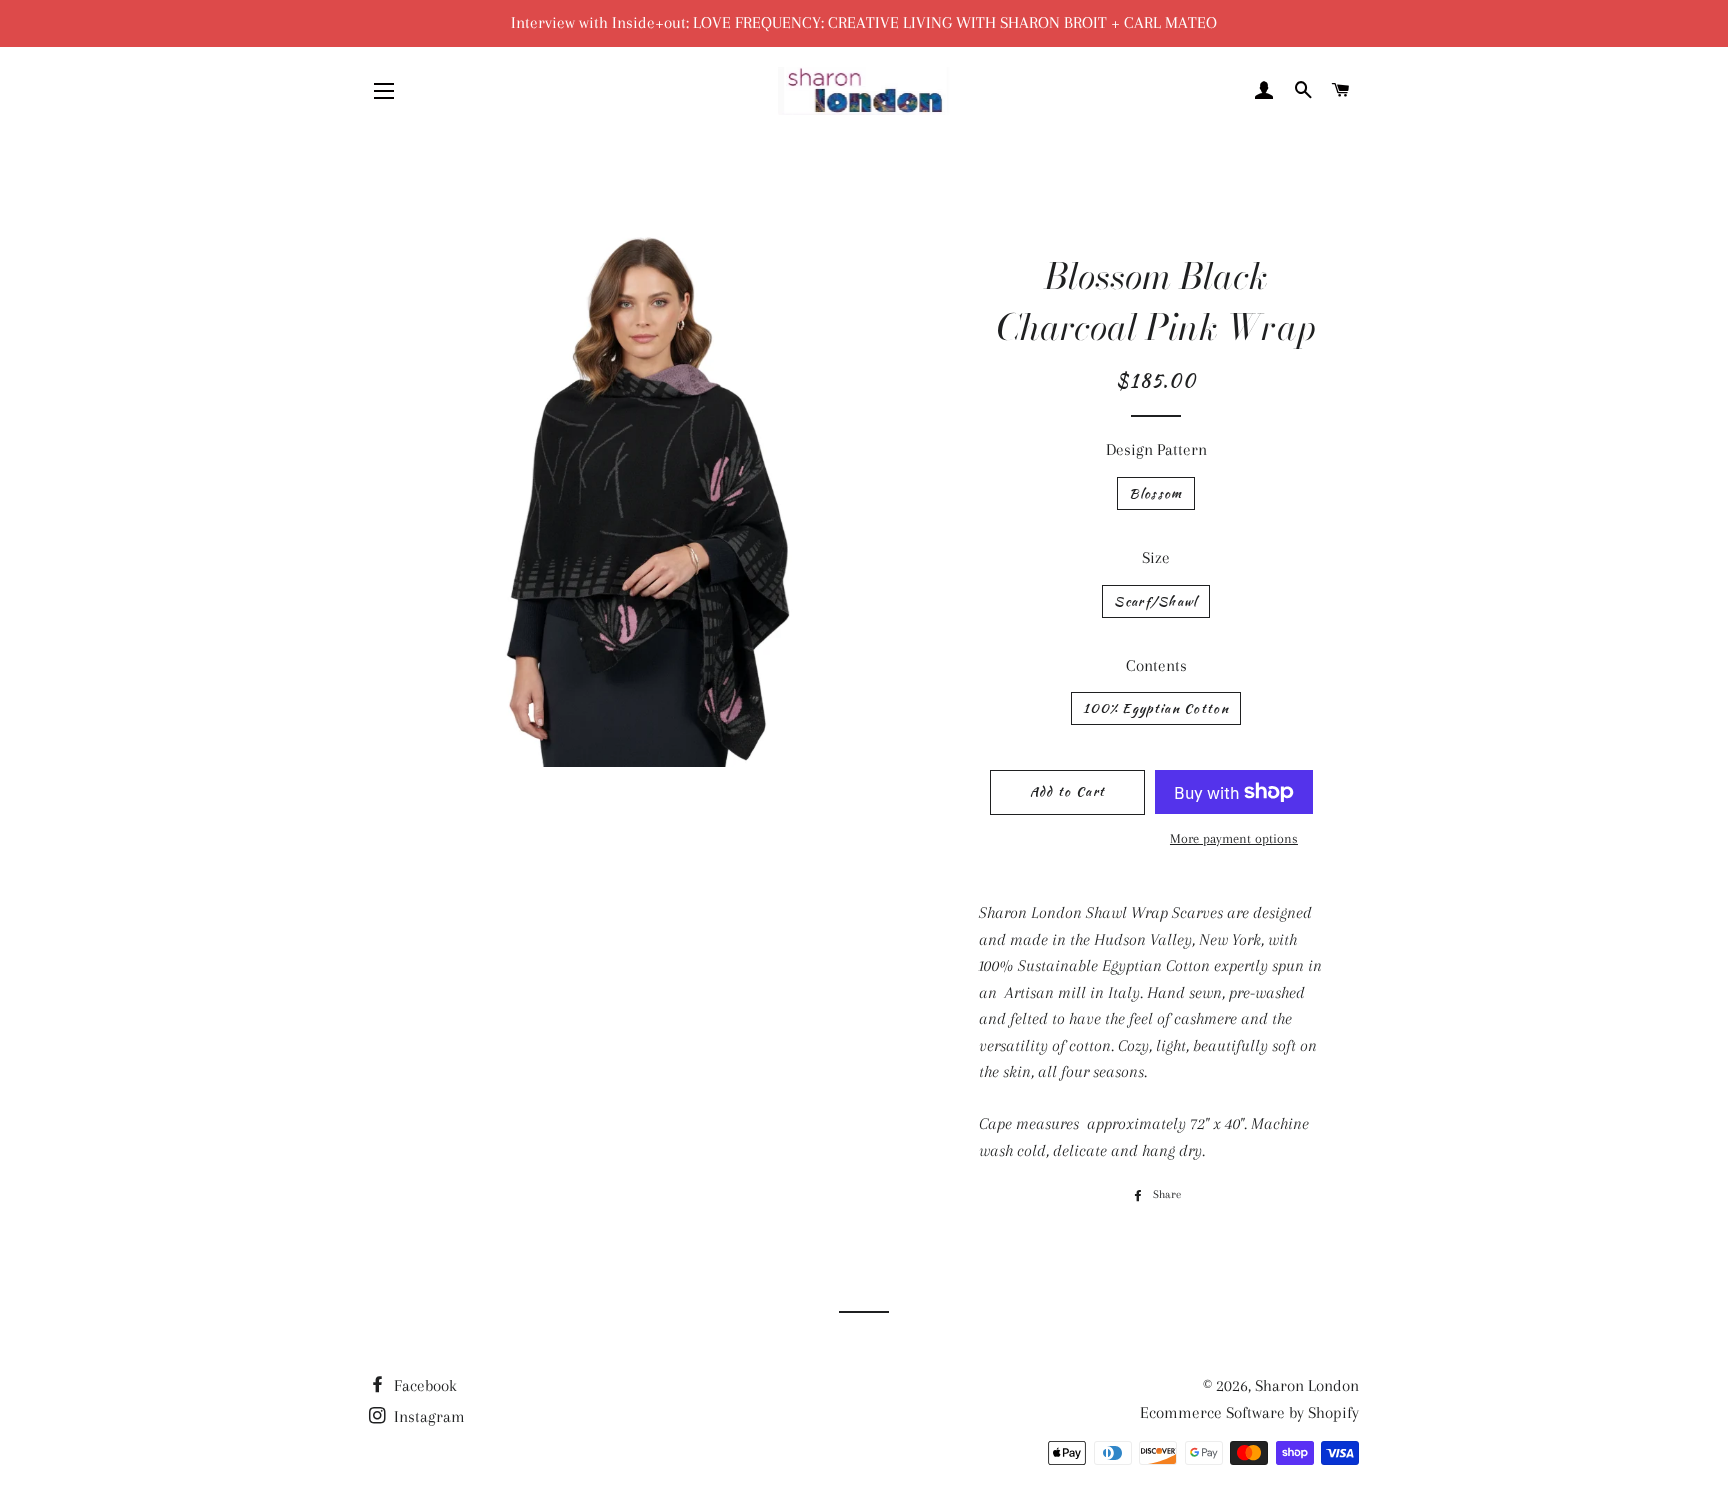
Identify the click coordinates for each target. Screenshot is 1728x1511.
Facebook (423, 1385)
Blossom (1155, 493)
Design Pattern (1156, 449)
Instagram (427, 1416)
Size (1156, 557)
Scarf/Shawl (1155, 601)
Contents (1156, 665)
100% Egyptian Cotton (1156, 708)
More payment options (1234, 838)
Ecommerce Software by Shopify (1249, 1412)
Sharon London (1307, 1385)
